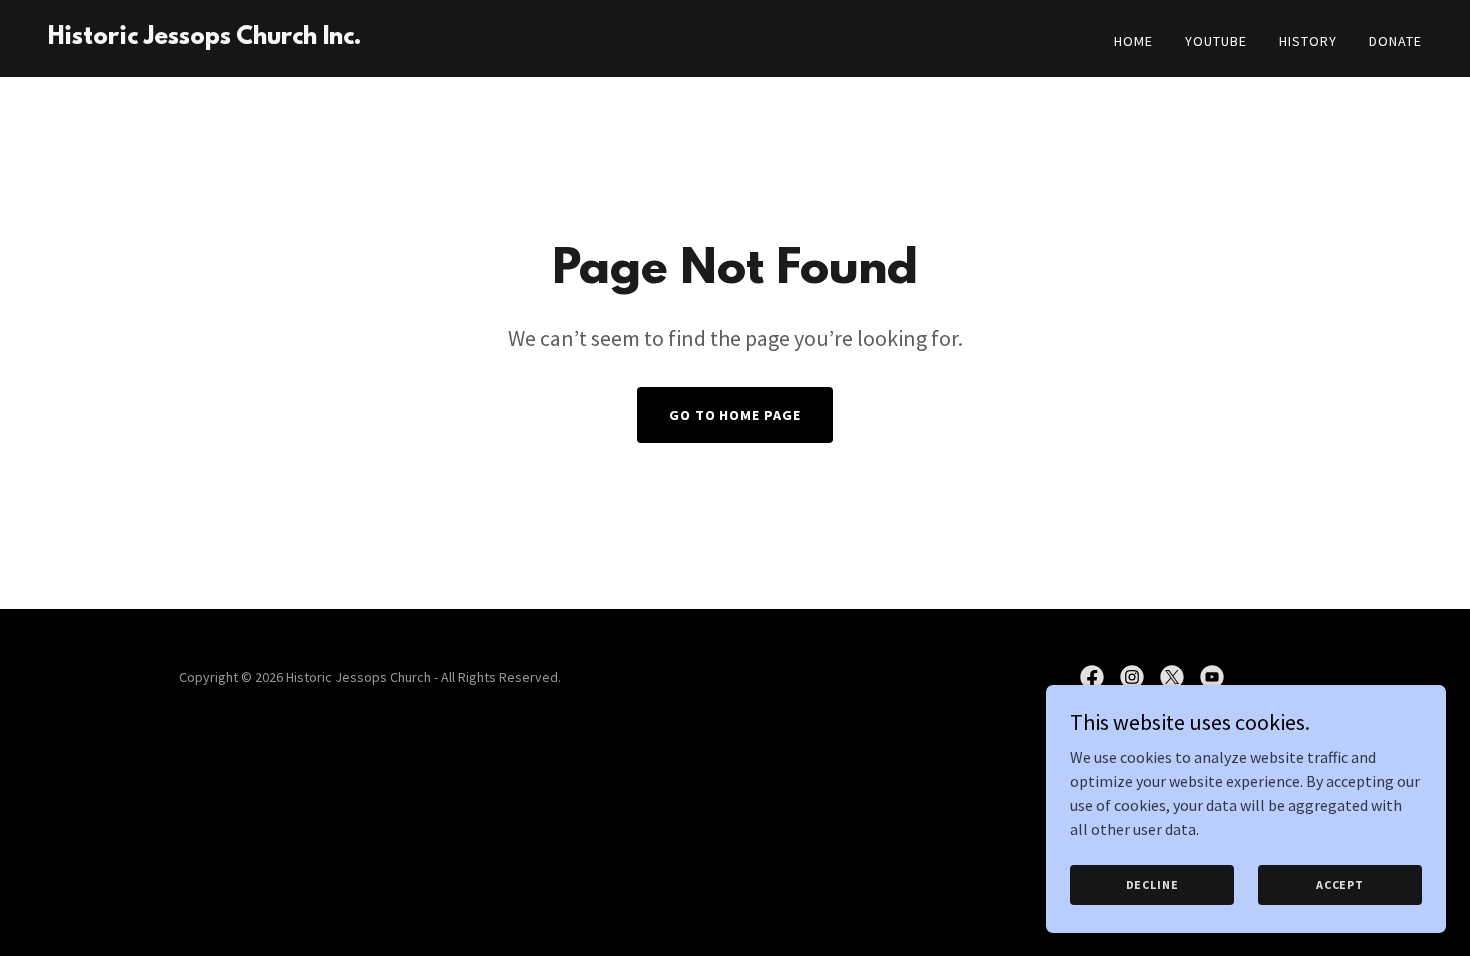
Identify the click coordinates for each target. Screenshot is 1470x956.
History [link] (1308, 41)
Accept (1340, 884)
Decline (1152, 884)
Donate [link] (1395, 41)
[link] (204, 38)
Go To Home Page (735, 415)
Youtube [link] (1216, 41)
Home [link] (1133, 41)
